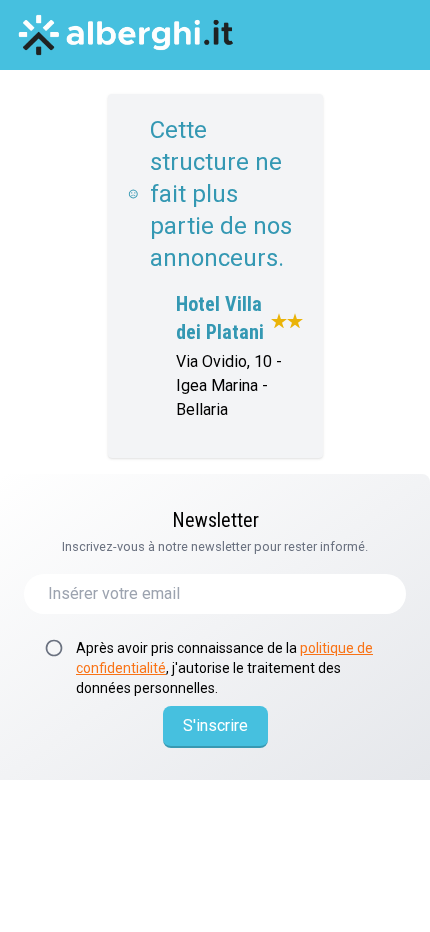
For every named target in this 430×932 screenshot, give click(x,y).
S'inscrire (215, 725)
